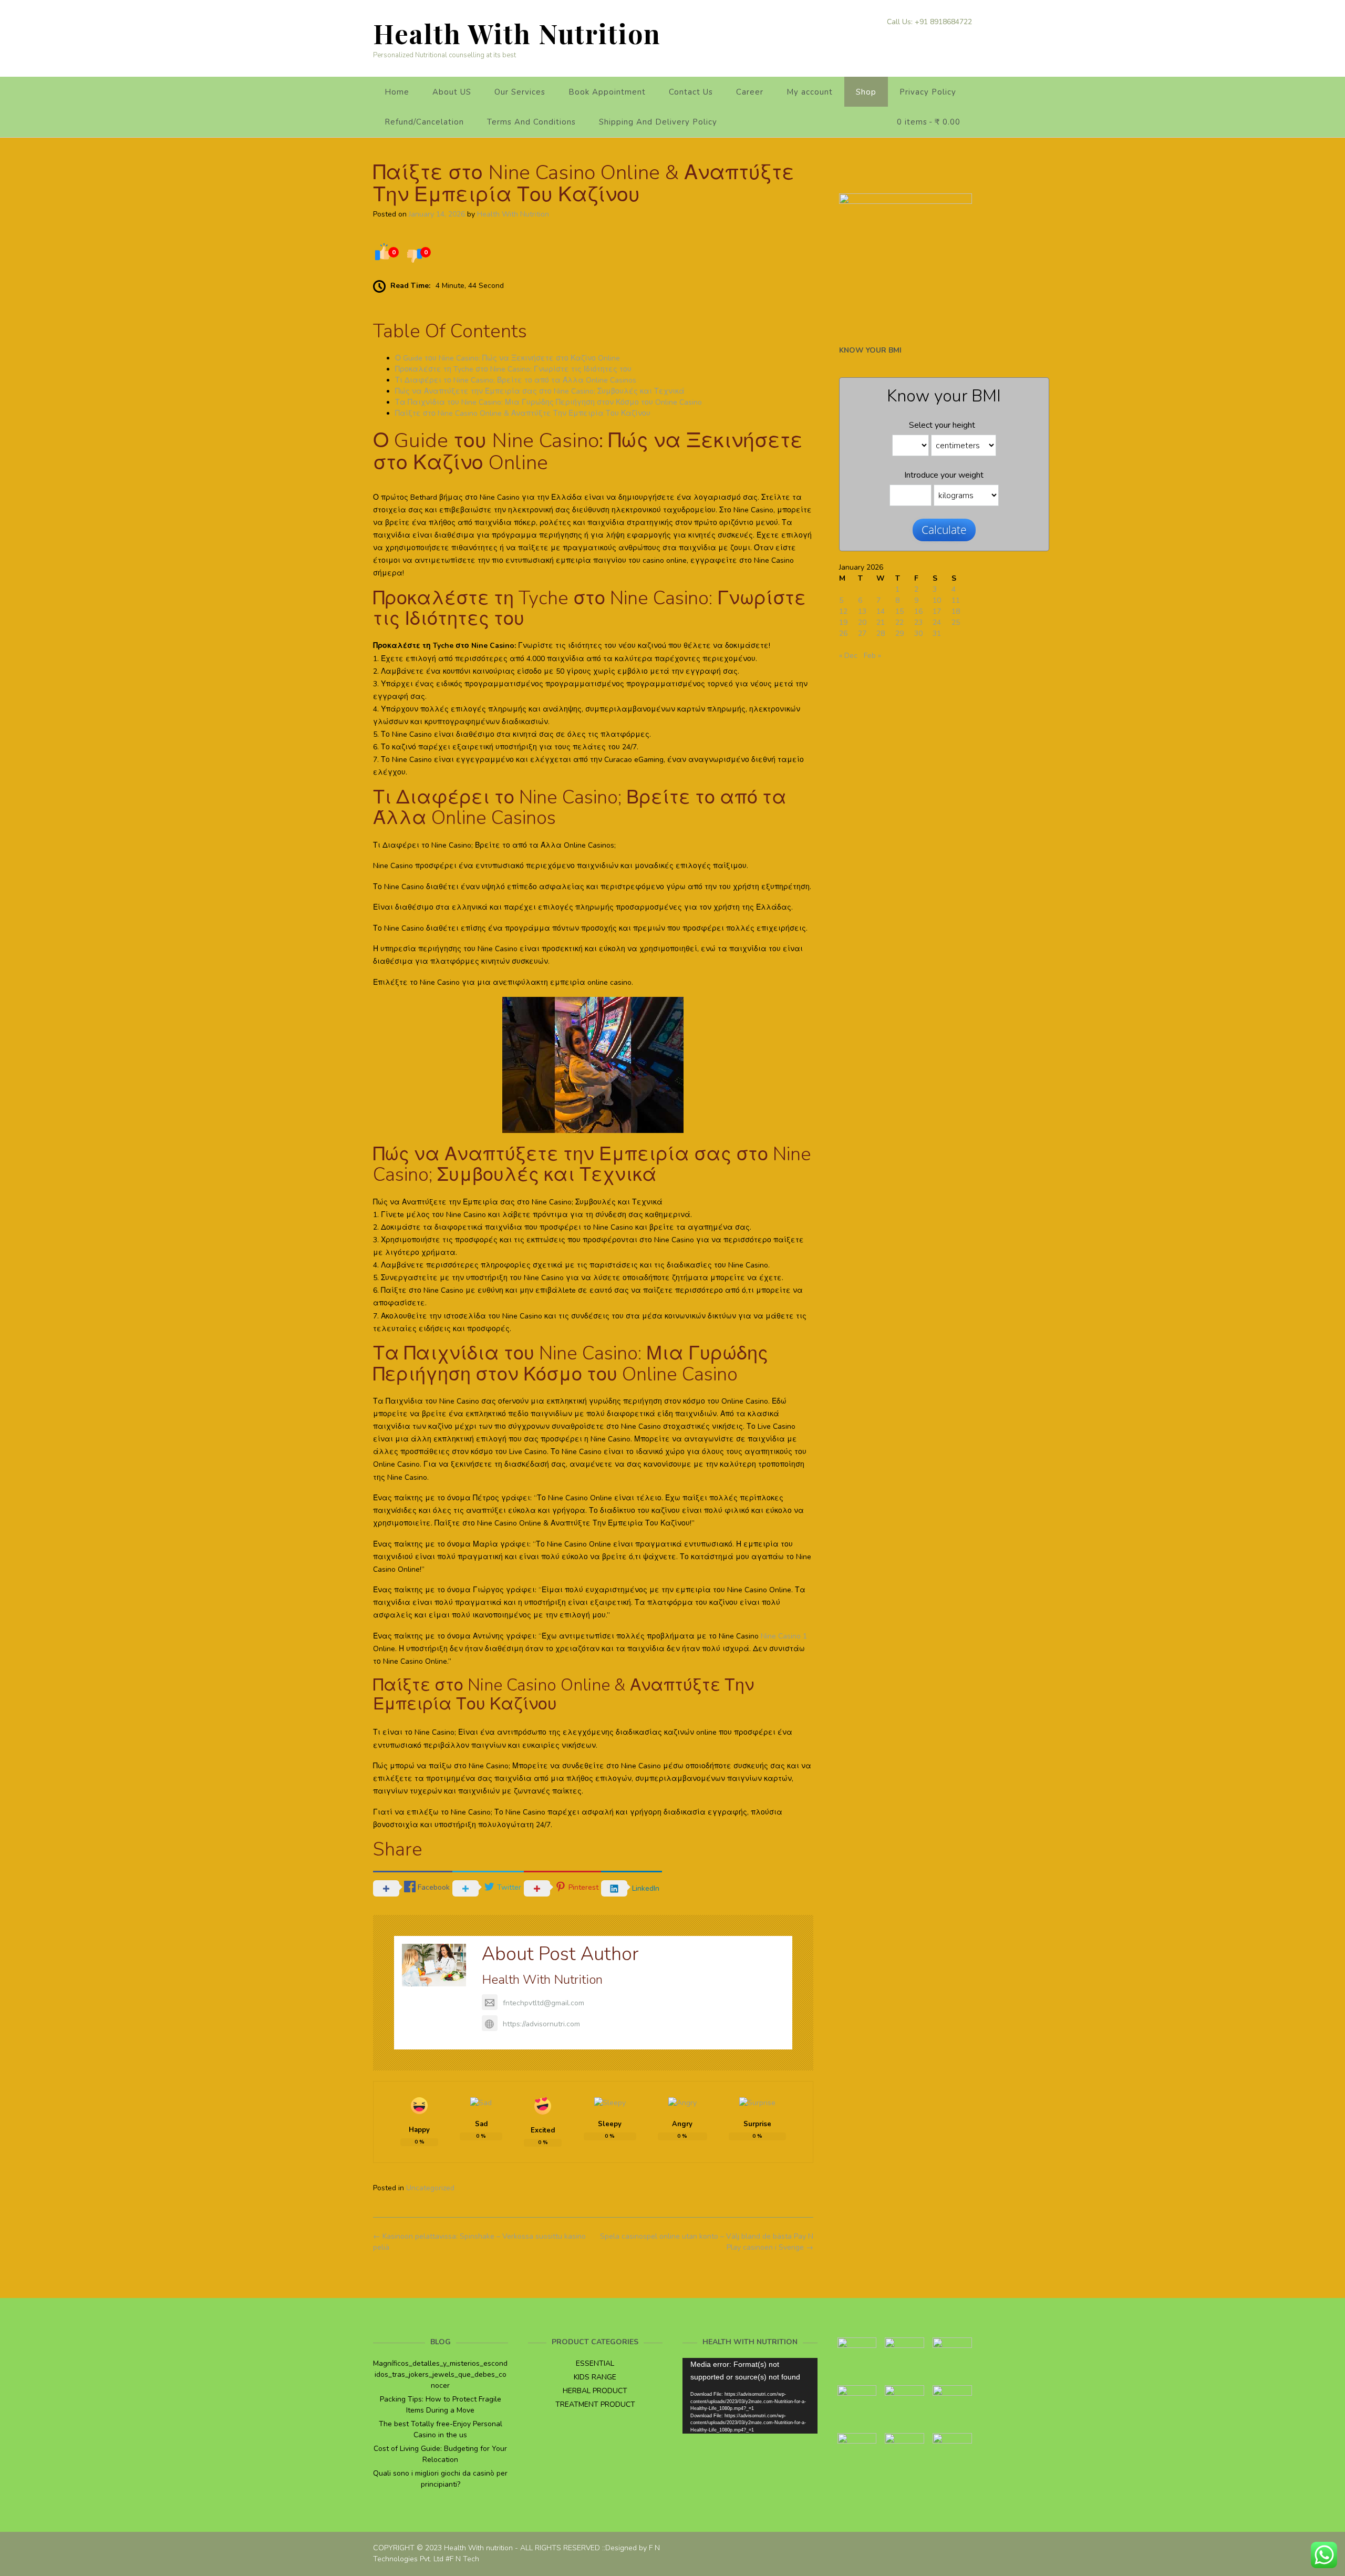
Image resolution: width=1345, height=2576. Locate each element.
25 (956, 622)
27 (862, 633)
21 (881, 622)
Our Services (520, 92)
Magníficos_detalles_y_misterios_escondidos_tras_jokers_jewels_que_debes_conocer (440, 2374)
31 (937, 633)
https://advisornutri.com (541, 2024)
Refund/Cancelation (424, 122)
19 (843, 622)
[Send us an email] (968, 39)
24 (937, 622)
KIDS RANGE (595, 2377)
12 (843, 611)
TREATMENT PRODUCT (595, 2404)
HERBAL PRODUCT (595, 2391)
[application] (750, 2396)
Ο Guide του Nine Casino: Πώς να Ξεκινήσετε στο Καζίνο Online (508, 358)
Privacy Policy (928, 92)
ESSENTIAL (595, 2363)
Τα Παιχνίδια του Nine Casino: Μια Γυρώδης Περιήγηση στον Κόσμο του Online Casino (549, 402)
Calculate (944, 530)
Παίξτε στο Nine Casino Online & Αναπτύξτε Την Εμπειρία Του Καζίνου (523, 413)
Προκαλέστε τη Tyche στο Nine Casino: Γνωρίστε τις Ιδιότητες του (513, 369)
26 (843, 633)
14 (881, 611)
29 (899, 633)
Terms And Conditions (531, 122)
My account (810, 92)
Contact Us (691, 92)
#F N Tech (462, 2559)
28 (881, 633)
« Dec (848, 656)
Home (397, 92)
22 (899, 622)
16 (918, 611)
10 (937, 600)
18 (956, 611)
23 (918, 622)
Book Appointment (607, 92)
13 (862, 611)
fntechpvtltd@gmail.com (544, 2003)
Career (750, 92)
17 (937, 611)
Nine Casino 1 (784, 1636)
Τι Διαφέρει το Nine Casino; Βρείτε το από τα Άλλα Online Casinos (516, 380)
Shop (866, 92)
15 (899, 611)
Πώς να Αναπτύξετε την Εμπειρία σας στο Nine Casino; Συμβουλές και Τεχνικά (540, 391)
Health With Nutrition (517, 33)
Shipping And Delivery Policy (658, 122)
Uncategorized (430, 2188)
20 (862, 622)
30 (918, 633)
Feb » (872, 656)
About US (452, 92)
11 (956, 600)
